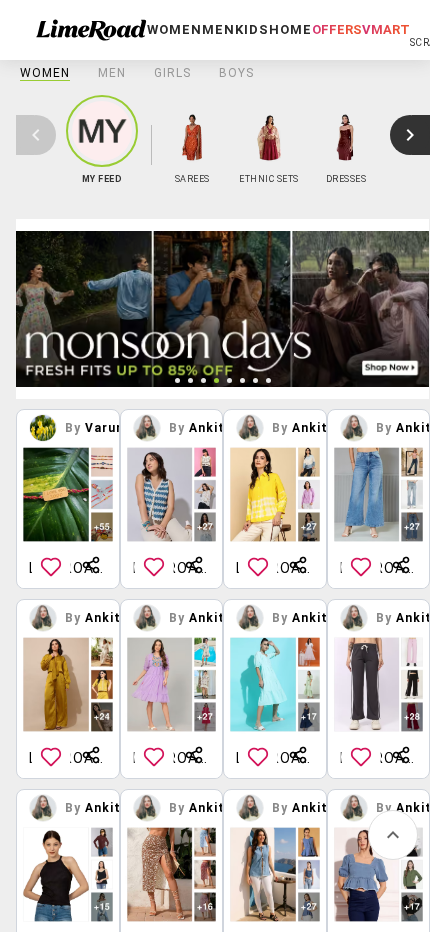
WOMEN (45, 73)
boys (236, 73)
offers (337, 29)
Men (112, 73)
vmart (386, 29)
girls (172, 73)
